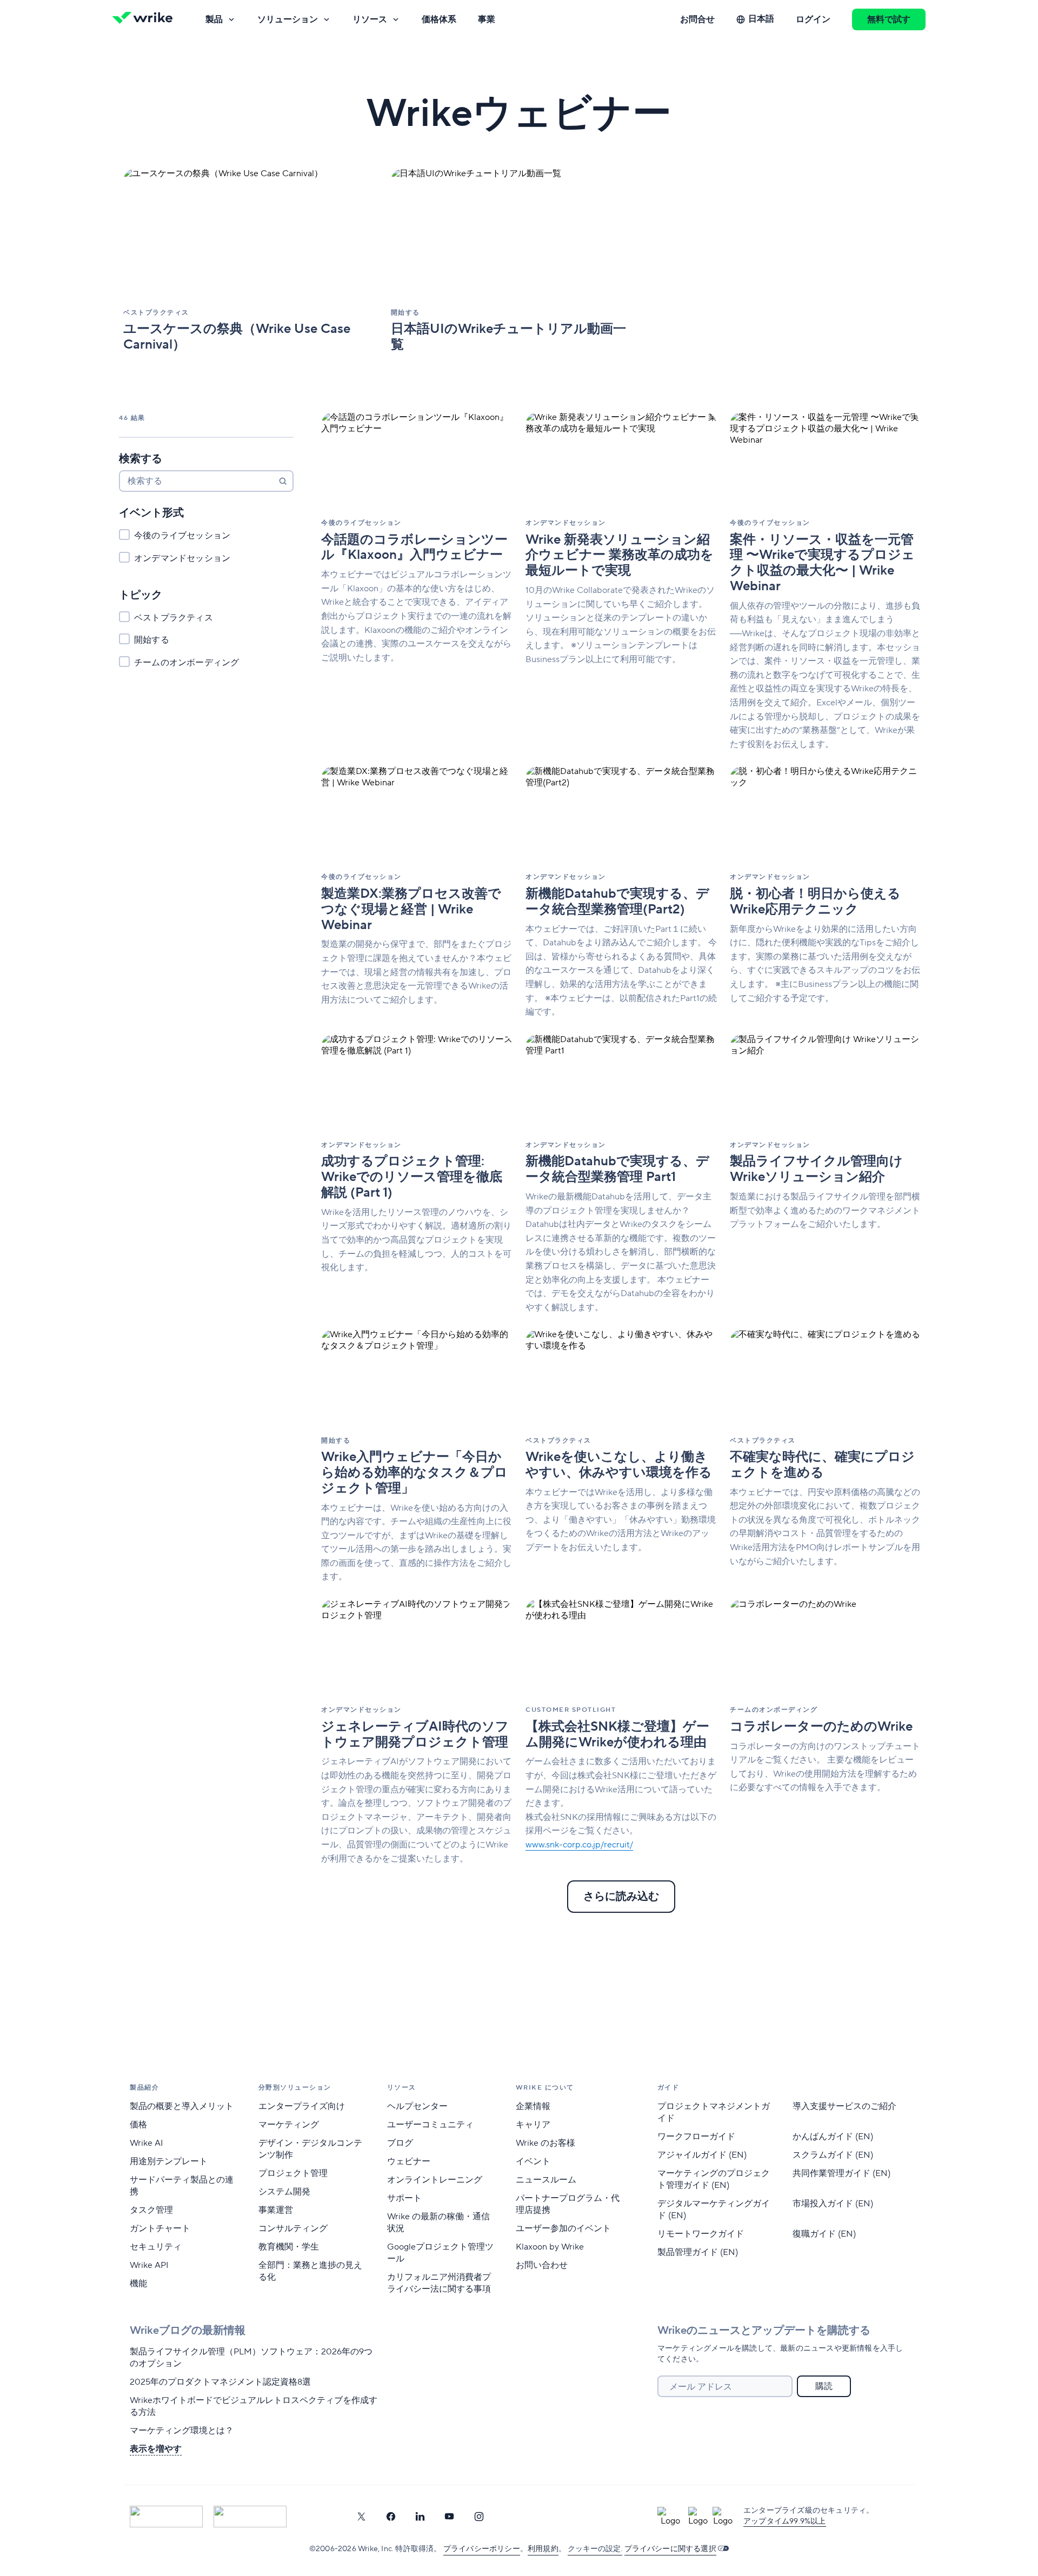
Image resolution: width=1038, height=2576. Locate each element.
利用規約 (543, 2549)
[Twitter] (361, 2517)
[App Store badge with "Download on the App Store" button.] (166, 2517)
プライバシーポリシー (482, 2549)
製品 (214, 19)
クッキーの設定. (595, 2549)
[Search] (283, 481)
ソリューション (288, 19)
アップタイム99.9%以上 (785, 2521)
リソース (370, 19)
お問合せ (697, 19)
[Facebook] (391, 2517)
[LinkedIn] (420, 2517)
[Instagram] (479, 2517)
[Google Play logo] (250, 2517)
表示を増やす (156, 2449)
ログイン (813, 19)
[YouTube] (449, 2517)
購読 (824, 2386)
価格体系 (439, 19)
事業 (487, 19)
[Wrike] (146, 19)
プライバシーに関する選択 (670, 2549)
